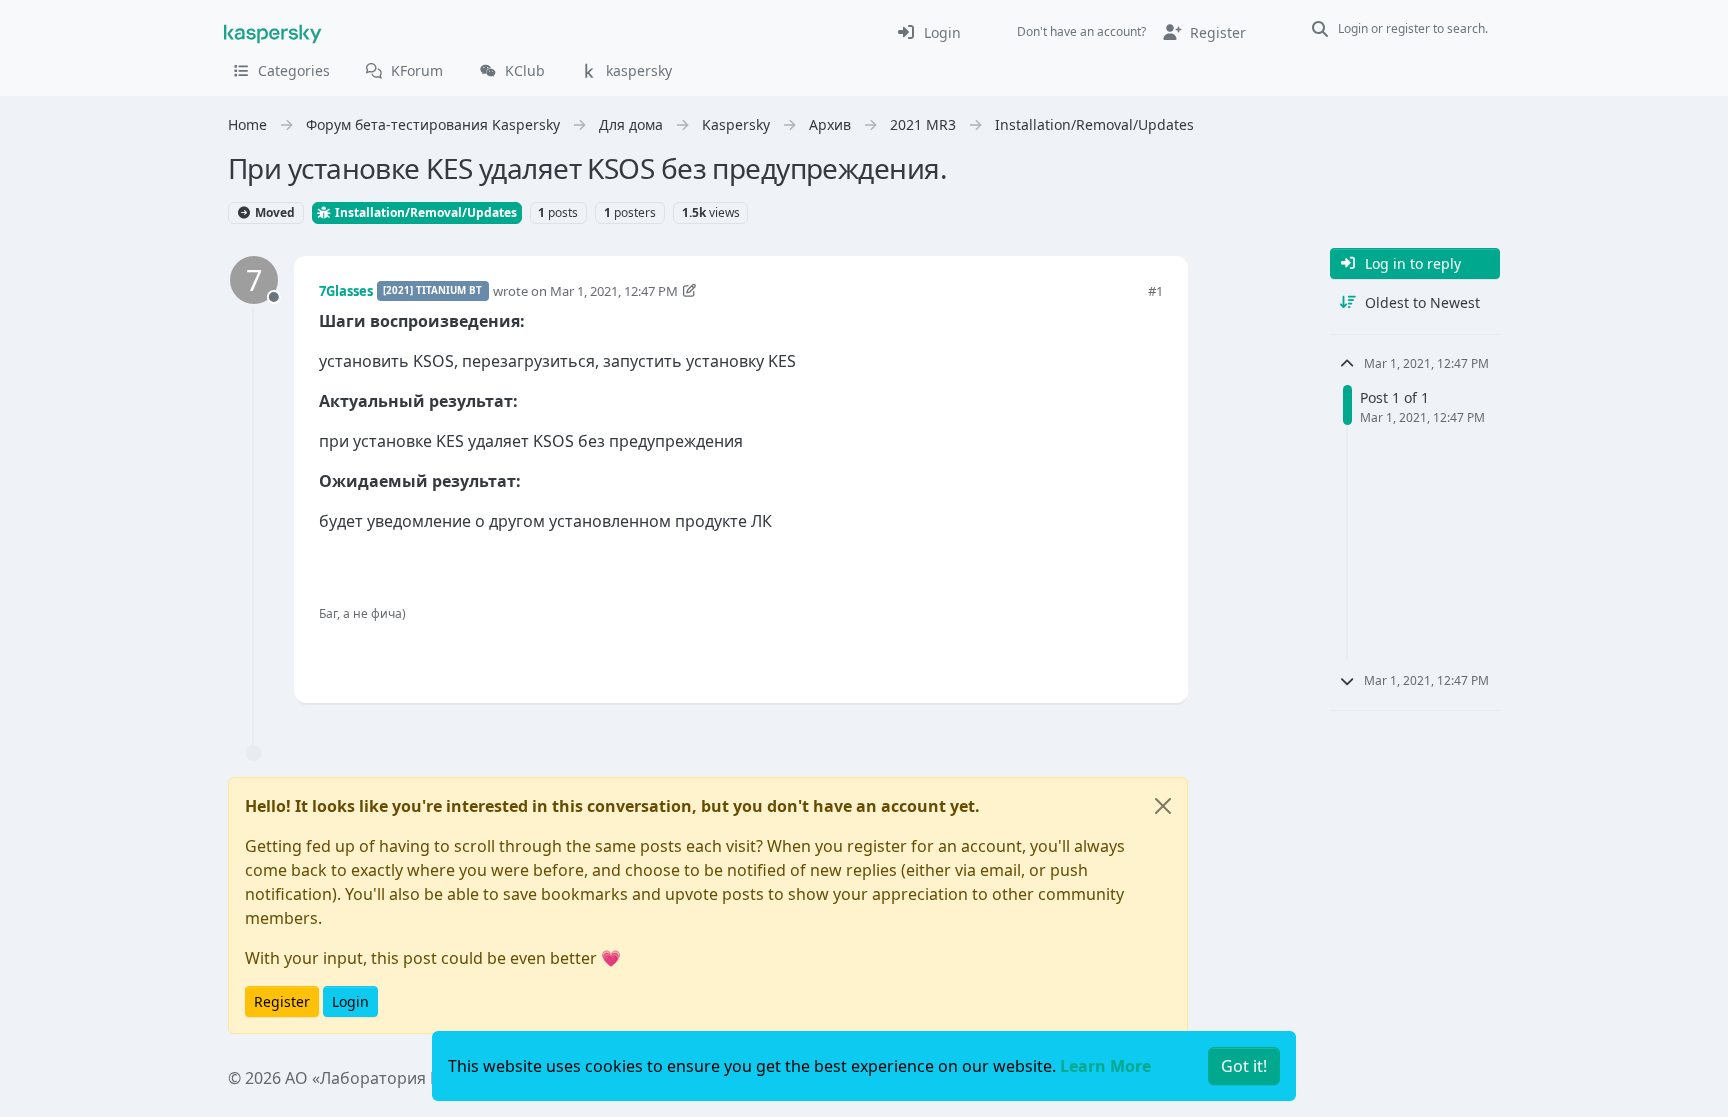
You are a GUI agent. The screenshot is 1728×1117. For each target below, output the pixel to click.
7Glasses (346, 291)
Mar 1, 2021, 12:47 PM (614, 291)
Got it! (1244, 1066)
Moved (273, 212)
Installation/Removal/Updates (424, 212)
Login (350, 1001)
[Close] (1163, 806)
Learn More (1105, 1066)
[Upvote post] (1076, 654)
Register (282, 1001)
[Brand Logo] (273, 32)
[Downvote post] (1146, 654)
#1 (1155, 291)
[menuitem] (928, 32)
